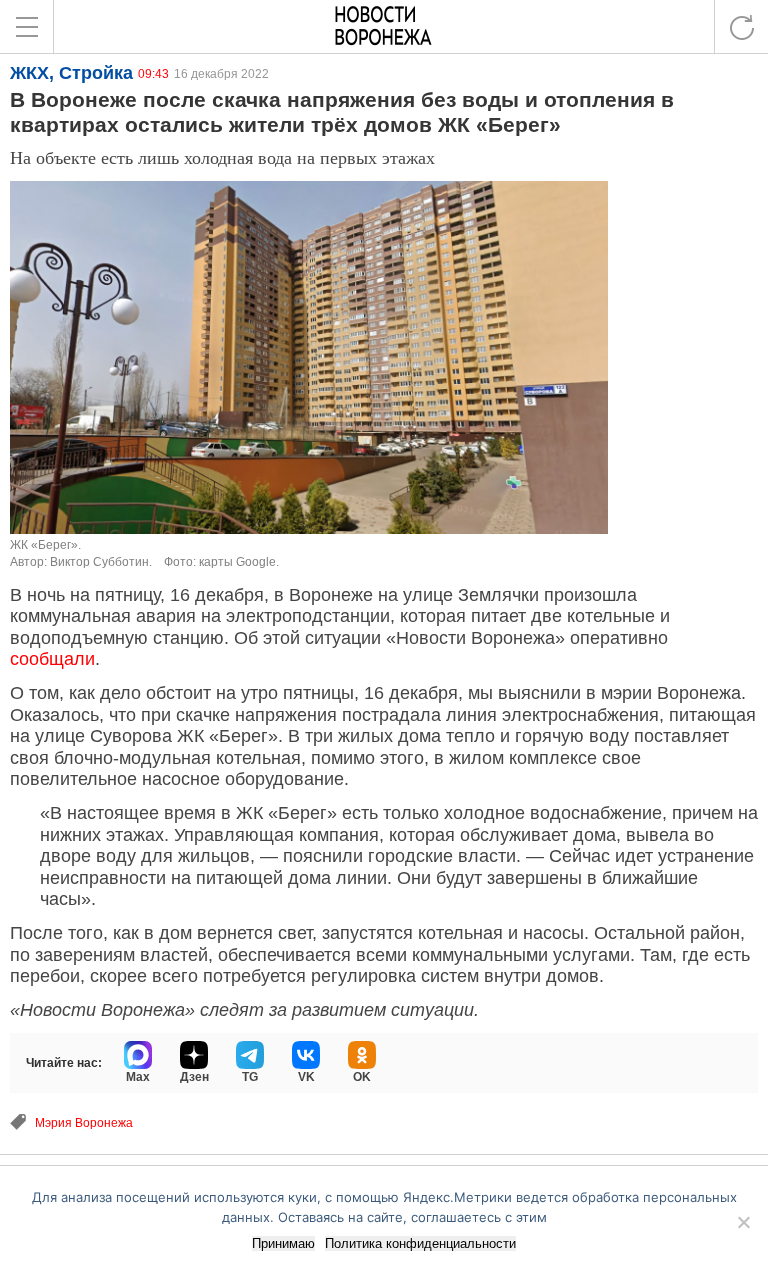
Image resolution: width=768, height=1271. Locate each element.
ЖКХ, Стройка (71, 73)
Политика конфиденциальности (420, 1243)
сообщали (52, 659)
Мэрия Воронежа (84, 1123)
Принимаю (283, 1243)
